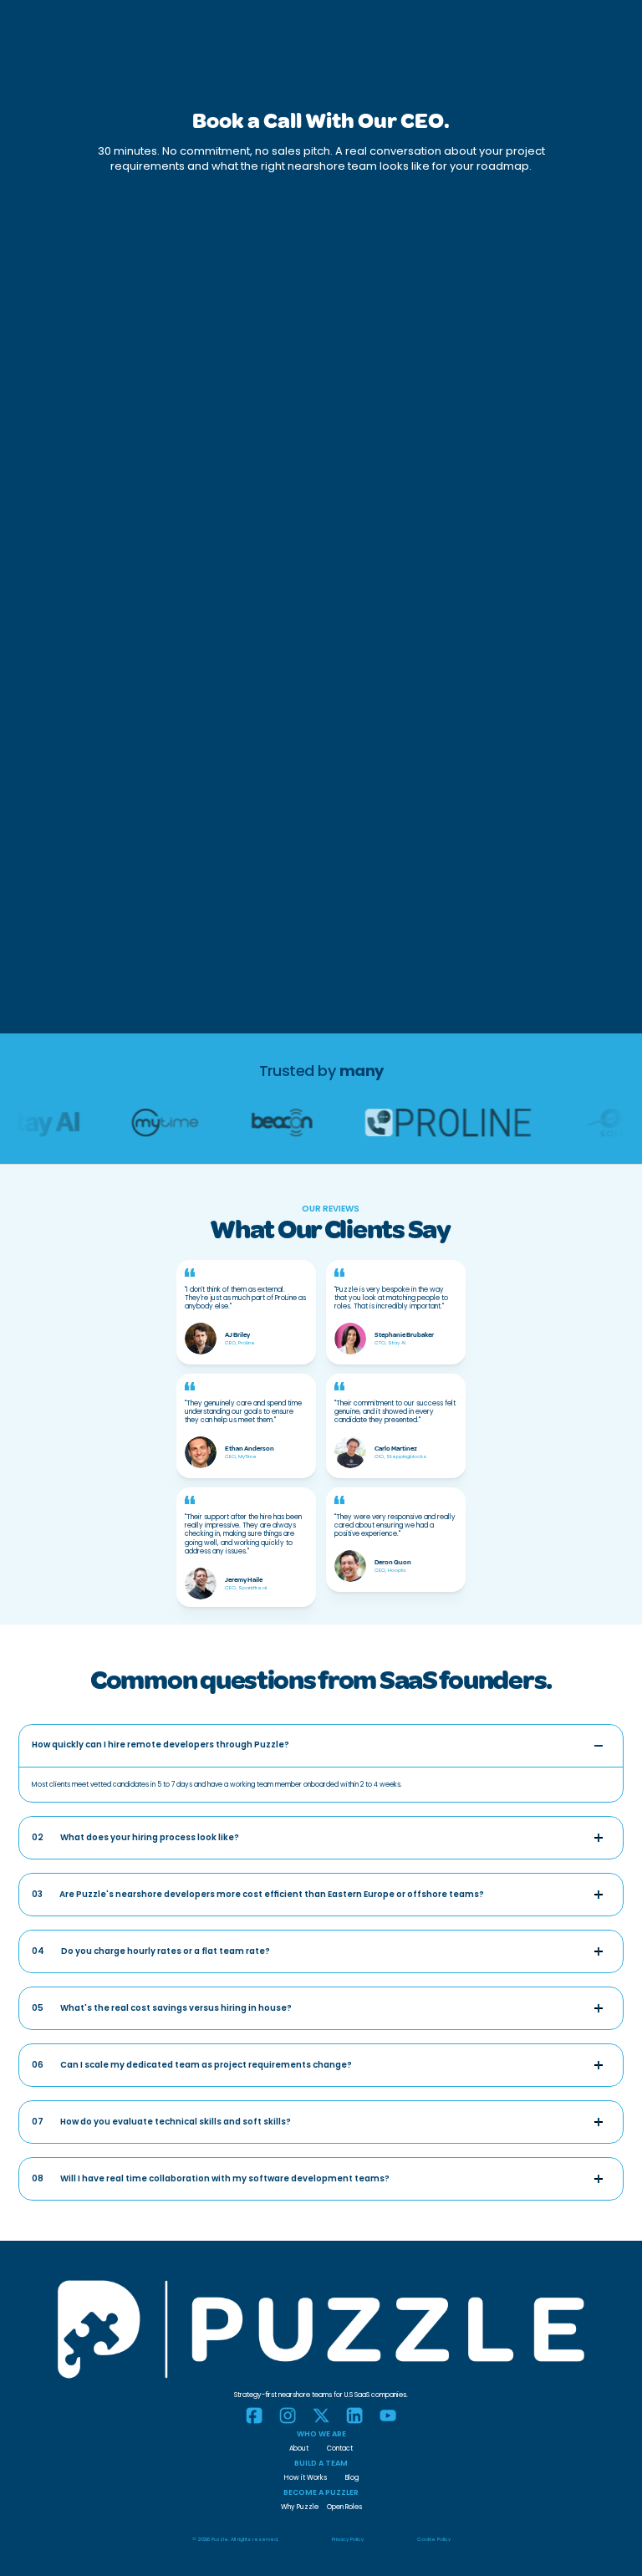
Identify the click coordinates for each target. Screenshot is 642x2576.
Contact (340, 2448)
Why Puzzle (300, 2507)
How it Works (306, 2478)
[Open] (599, 1838)
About (299, 2448)
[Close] (599, 1746)
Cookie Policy (434, 2539)
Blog (352, 2478)
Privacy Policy (348, 2539)
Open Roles (344, 2507)
